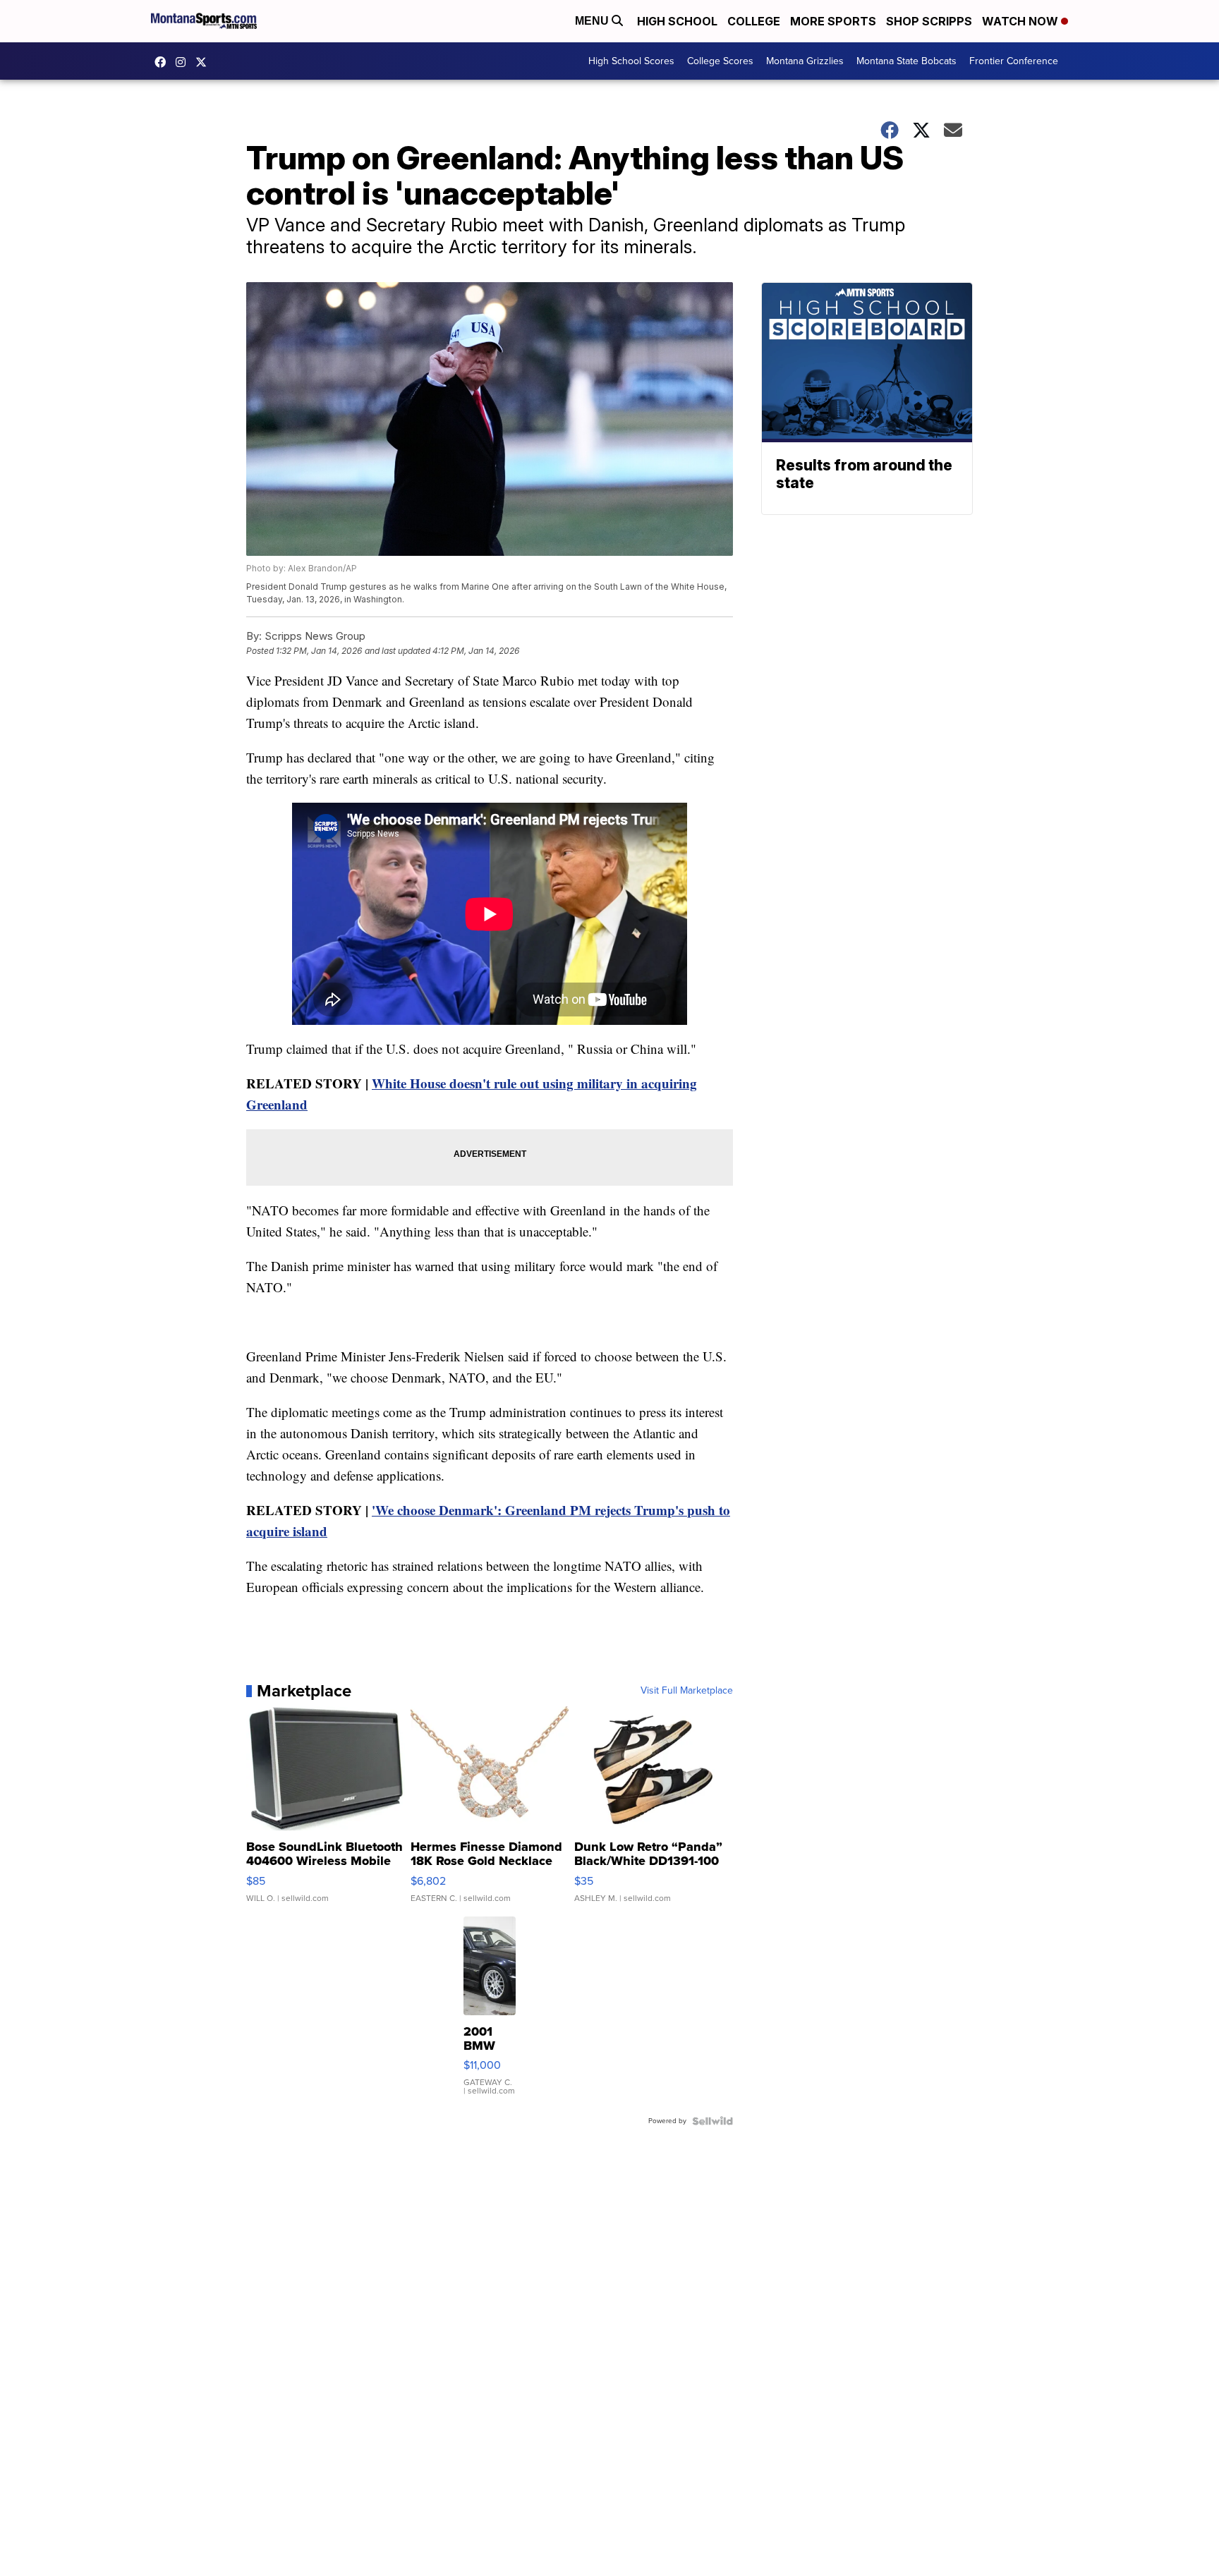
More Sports (833, 21)
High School (677, 21)
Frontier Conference (1014, 61)
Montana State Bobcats (906, 61)
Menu (593, 21)
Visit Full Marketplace (687, 1691)
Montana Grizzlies (805, 61)
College (754, 21)
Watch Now (1021, 21)
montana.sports (184, 62)
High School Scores (631, 61)
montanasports (164, 62)
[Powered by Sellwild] (712, 2121)
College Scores (720, 61)
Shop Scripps (929, 21)
